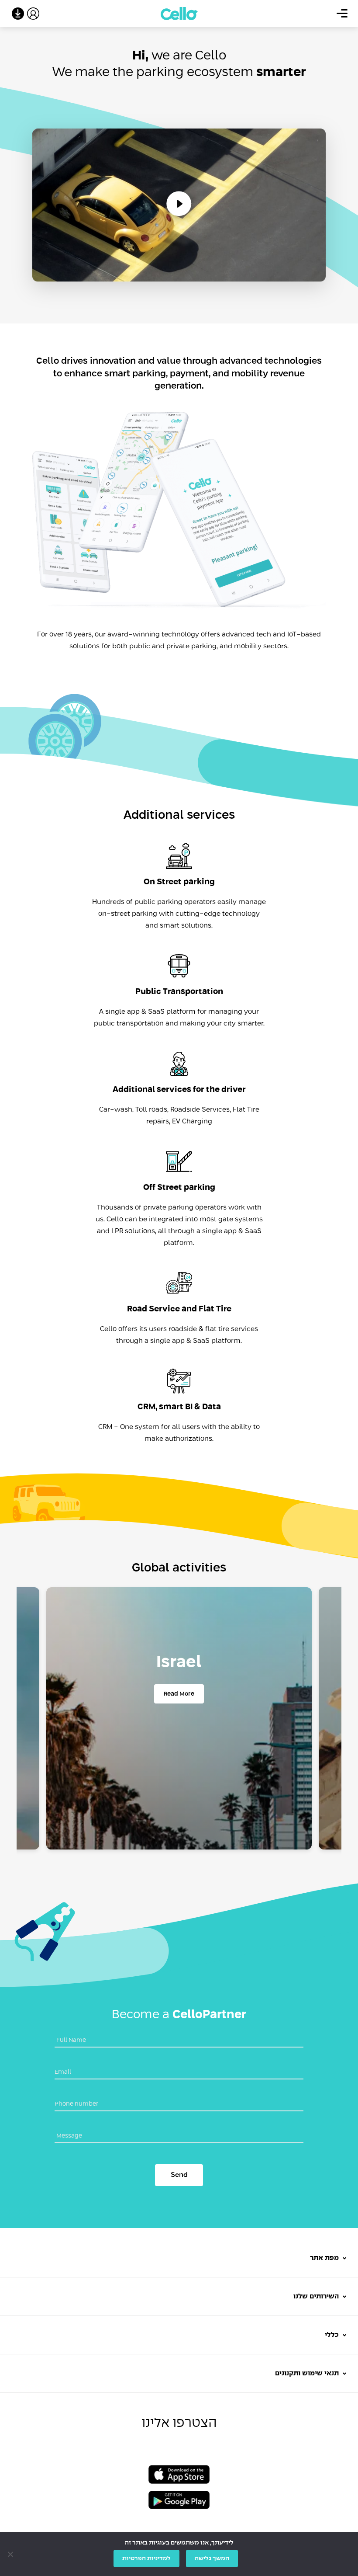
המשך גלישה (212, 2559)
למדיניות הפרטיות (146, 2559)
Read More (179, 1694)
